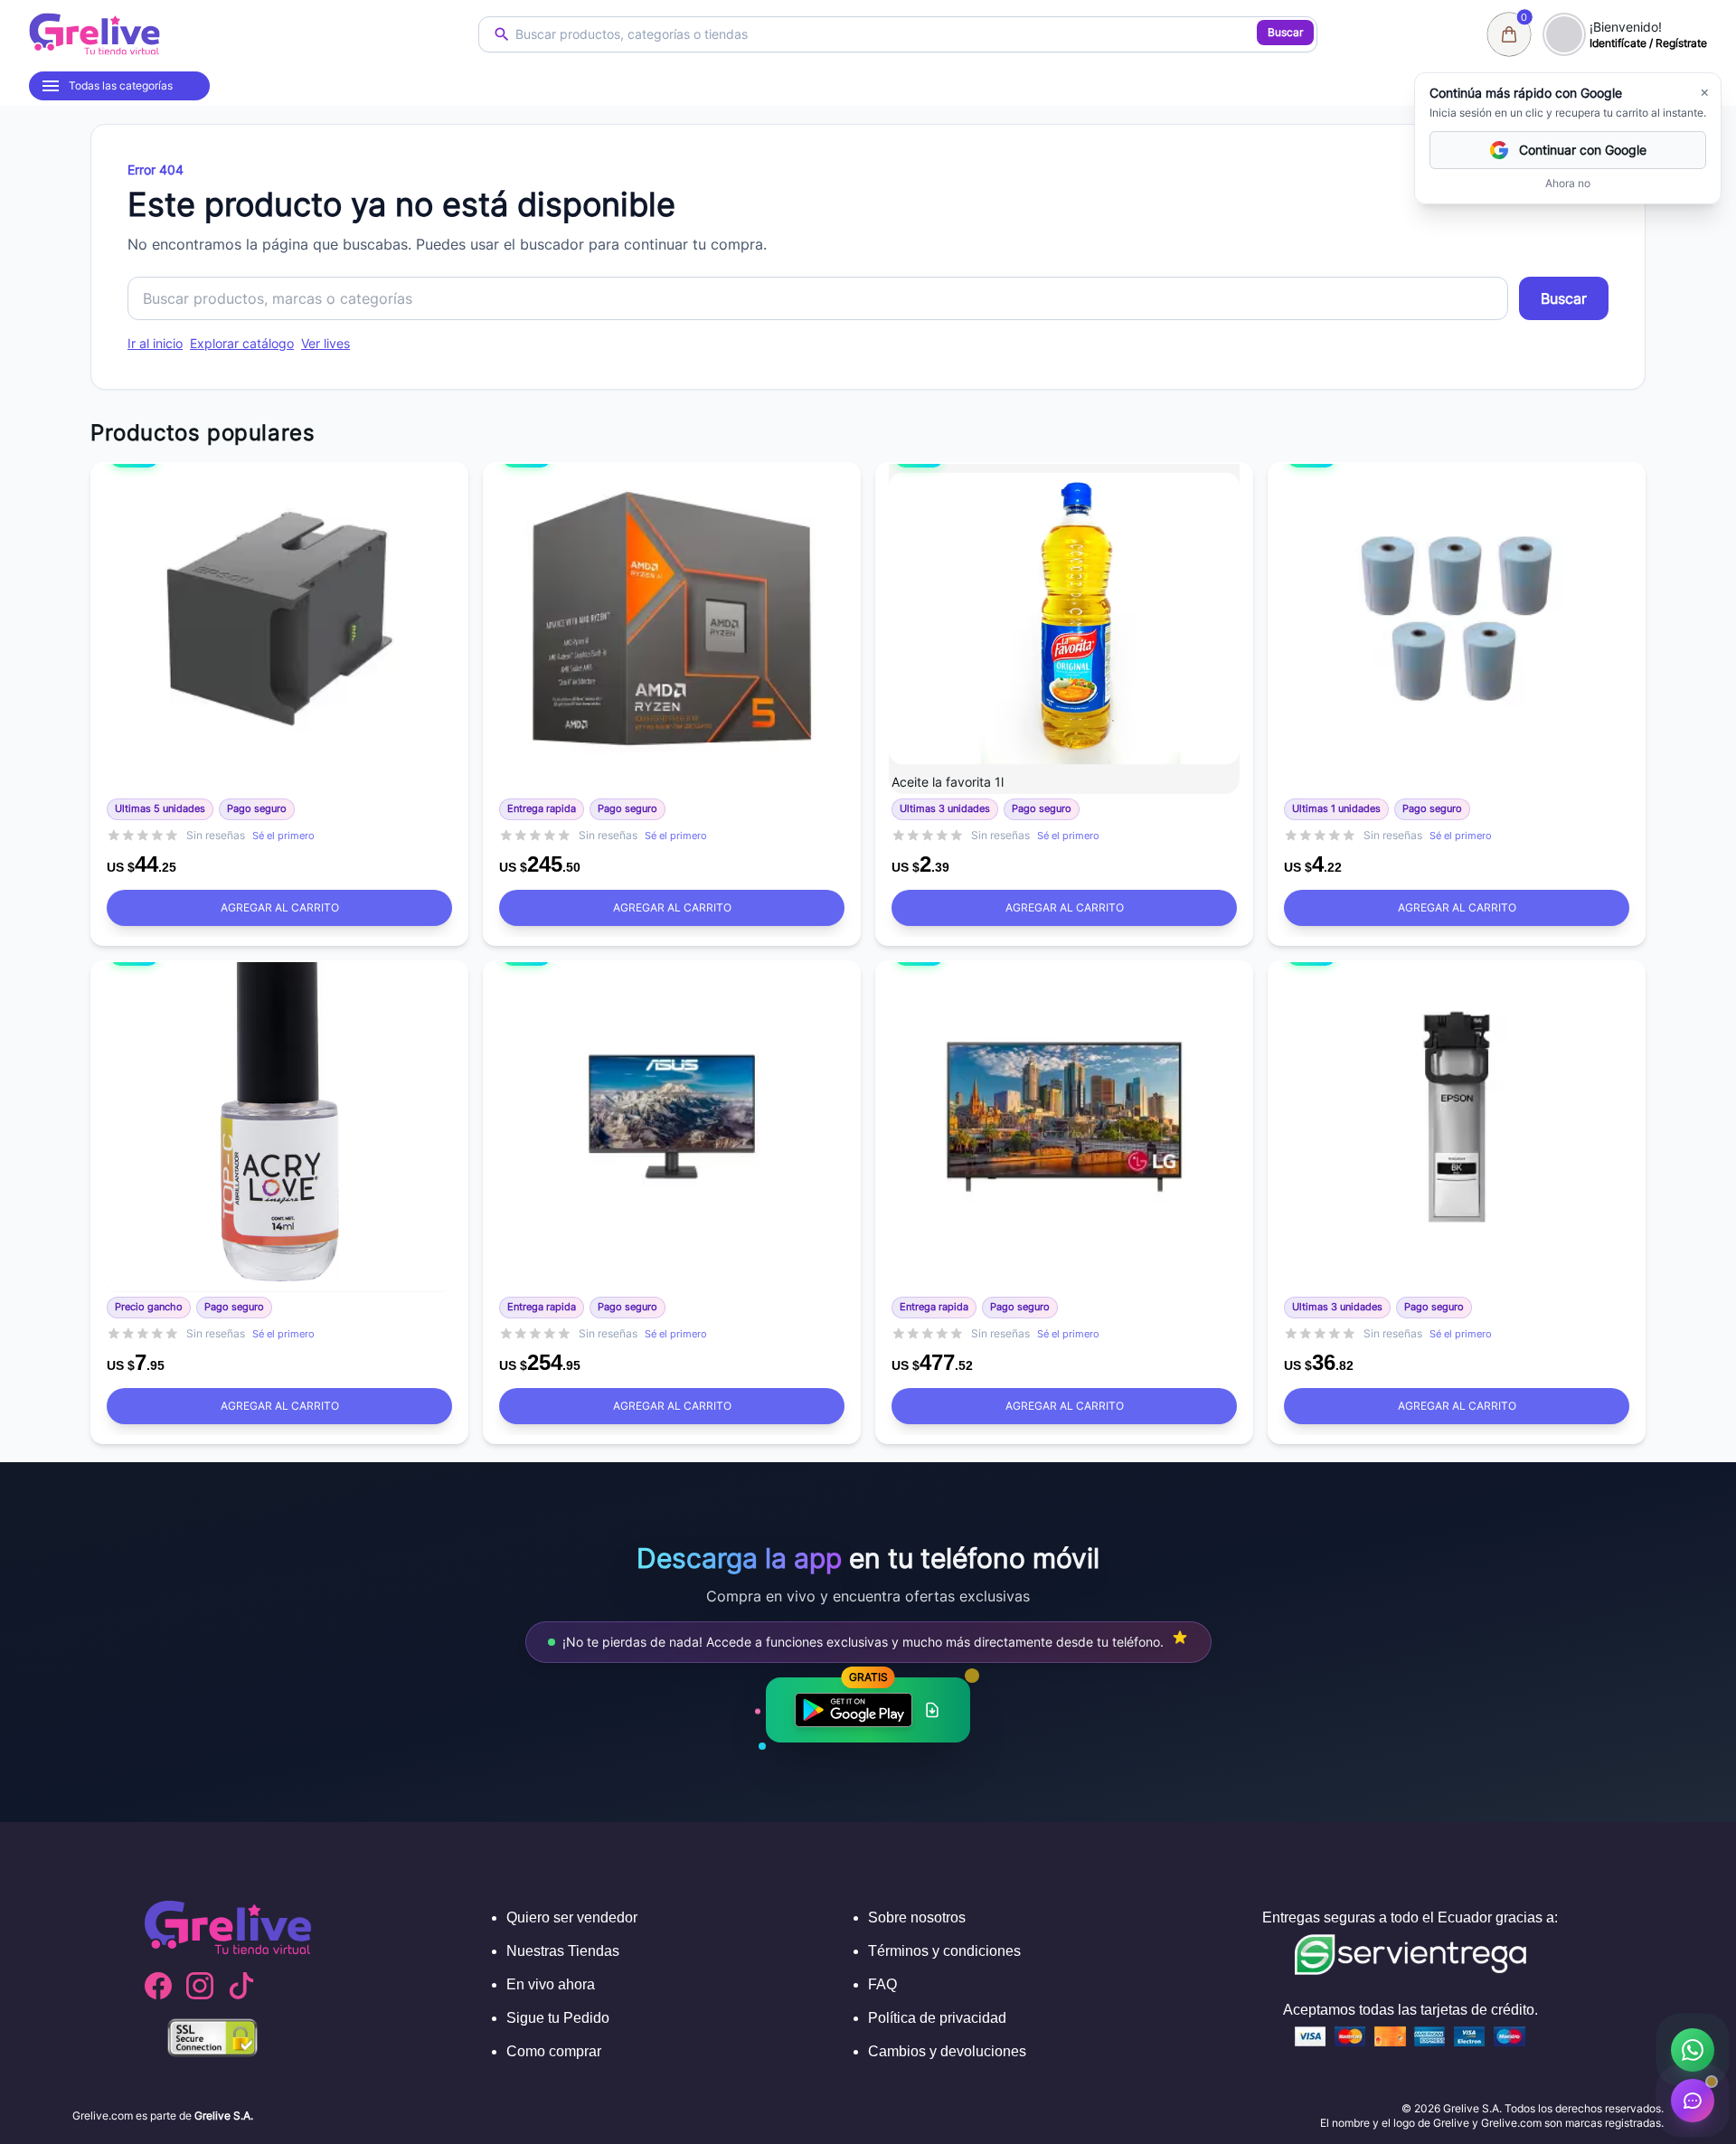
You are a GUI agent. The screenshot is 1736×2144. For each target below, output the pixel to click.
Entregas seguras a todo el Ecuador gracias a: (1410, 1917)
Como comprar (554, 2051)
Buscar (1285, 32)
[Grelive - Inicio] (94, 34)
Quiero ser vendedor (572, 1917)
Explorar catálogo (242, 343)
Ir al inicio (155, 343)
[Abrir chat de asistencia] (1693, 2101)
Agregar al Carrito (280, 907)
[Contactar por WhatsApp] (1693, 2050)
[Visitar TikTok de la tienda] (241, 1986)
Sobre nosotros (917, 1917)
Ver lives (325, 343)
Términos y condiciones (944, 1951)
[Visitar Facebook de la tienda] (158, 1986)
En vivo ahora (551, 1984)
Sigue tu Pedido (558, 2018)
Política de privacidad (937, 2018)
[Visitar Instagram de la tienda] (200, 1986)
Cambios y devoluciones (947, 2051)
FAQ (882, 1984)
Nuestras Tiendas (563, 1951)
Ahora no (1568, 183)
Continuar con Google (1583, 150)
